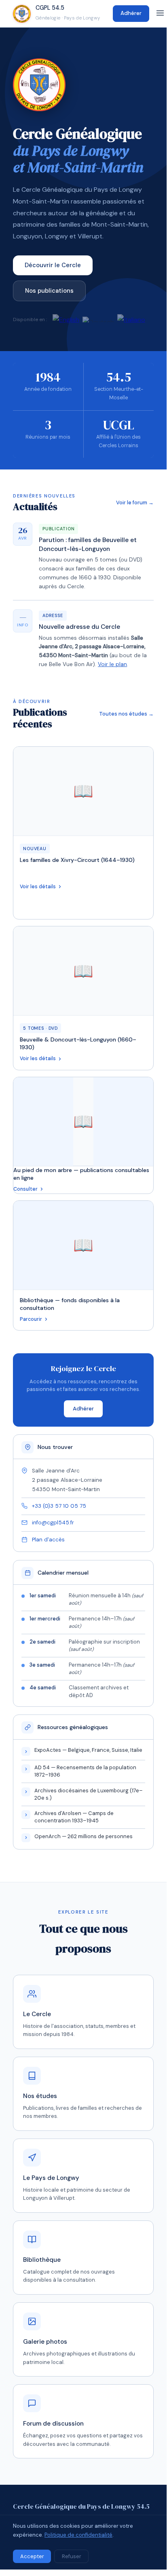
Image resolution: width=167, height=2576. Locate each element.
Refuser (72, 2556)
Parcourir (31, 1319)
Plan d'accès (48, 1540)
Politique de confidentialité (78, 2535)
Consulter (25, 1189)
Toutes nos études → (126, 714)
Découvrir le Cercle (53, 265)
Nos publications (49, 291)
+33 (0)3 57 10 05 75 (59, 1506)
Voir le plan (112, 664)
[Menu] (160, 14)
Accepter (32, 2556)
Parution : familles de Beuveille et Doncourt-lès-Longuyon (88, 544)
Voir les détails (38, 887)
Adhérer (131, 13)
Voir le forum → (135, 503)
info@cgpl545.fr (53, 1523)
